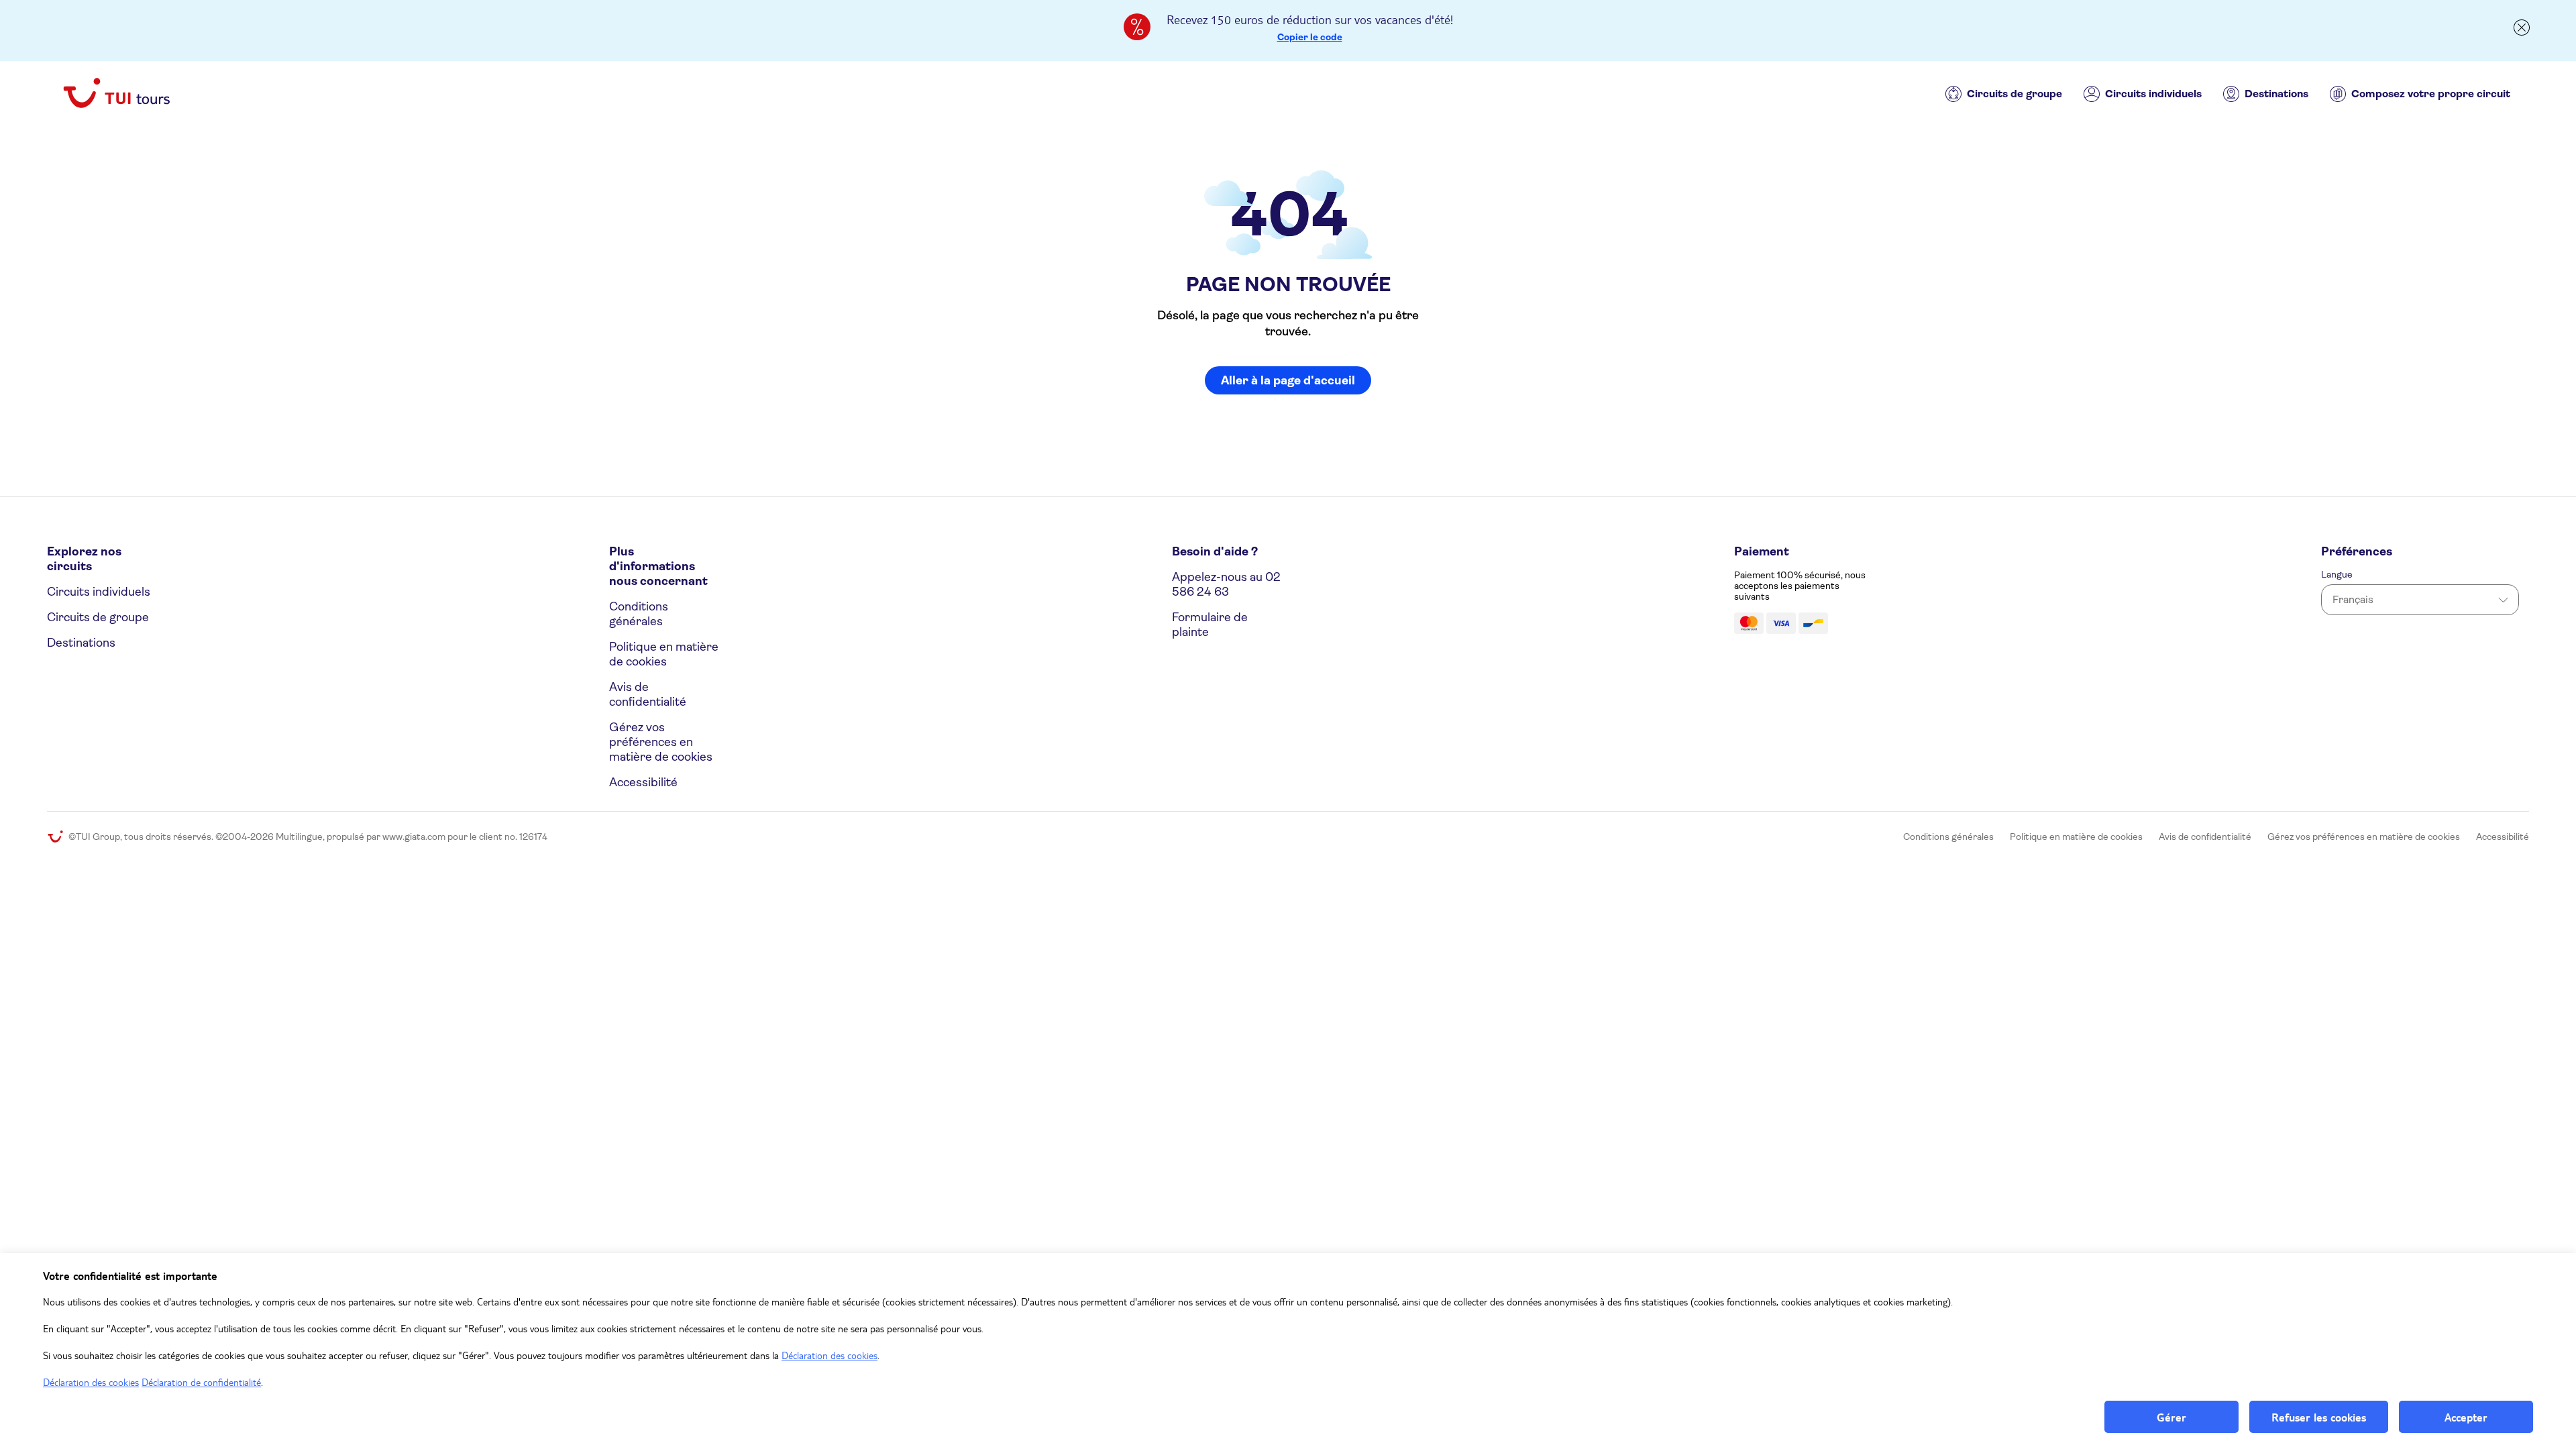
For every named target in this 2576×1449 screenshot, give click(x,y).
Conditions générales (639, 614)
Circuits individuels (2153, 94)
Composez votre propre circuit (2431, 94)
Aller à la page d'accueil (1288, 380)
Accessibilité (643, 782)
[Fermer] (2522, 22)
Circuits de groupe (2015, 94)
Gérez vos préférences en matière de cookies (661, 742)
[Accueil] (117, 94)
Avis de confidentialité (648, 694)
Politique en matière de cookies (664, 654)
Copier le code (1310, 37)
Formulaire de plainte (1210, 625)
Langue (2337, 574)
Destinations (2276, 94)
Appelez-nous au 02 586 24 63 (1226, 584)
